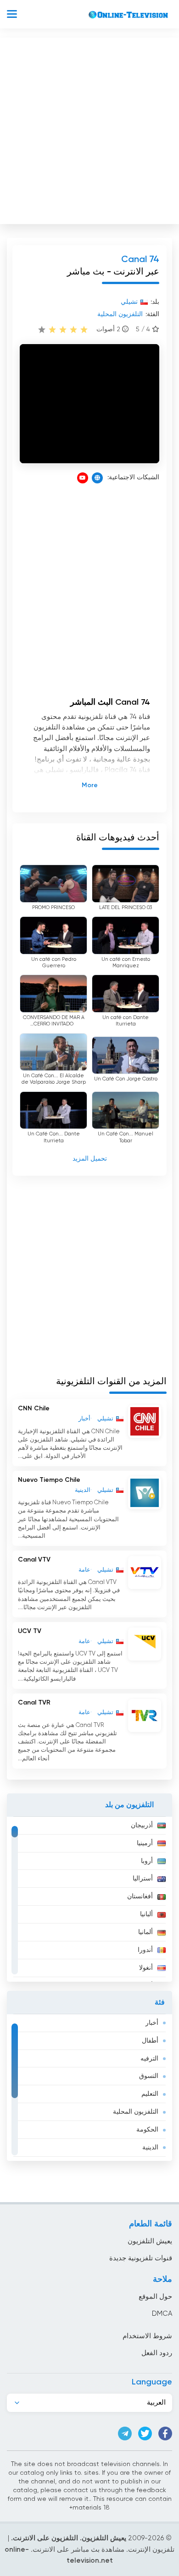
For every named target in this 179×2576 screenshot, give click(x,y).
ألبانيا (146, 1914)
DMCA (162, 2314)
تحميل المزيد (90, 1159)
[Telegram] (125, 2433)
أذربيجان (142, 1825)
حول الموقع (155, 2297)
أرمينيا (145, 1843)
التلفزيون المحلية (136, 2112)
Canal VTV (34, 1560)
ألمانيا (145, 1932)
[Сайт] (97, 478)
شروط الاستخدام (147, 2336)
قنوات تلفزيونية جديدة (141, 2258)
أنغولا (146, 1968)
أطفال (150, 2041)
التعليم (150, 2094)
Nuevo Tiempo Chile (49, 1480)
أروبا (147, 1861)
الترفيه (149, 2059)
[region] (89, 1899)
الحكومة (147, 2130)
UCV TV (30, 1631)
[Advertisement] (89, 129)
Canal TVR (34, 1703)
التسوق (149, 2076)
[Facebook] (165, 2433)
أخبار (152, 2023)
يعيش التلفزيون (150, 2241)
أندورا (145, 1950)
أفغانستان (140, 1896)
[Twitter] (145, 2433)
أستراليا (143, 1879)
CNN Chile (34, 1409)
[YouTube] (83, 478)
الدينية (150, 2148)
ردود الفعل (157, 2353)
